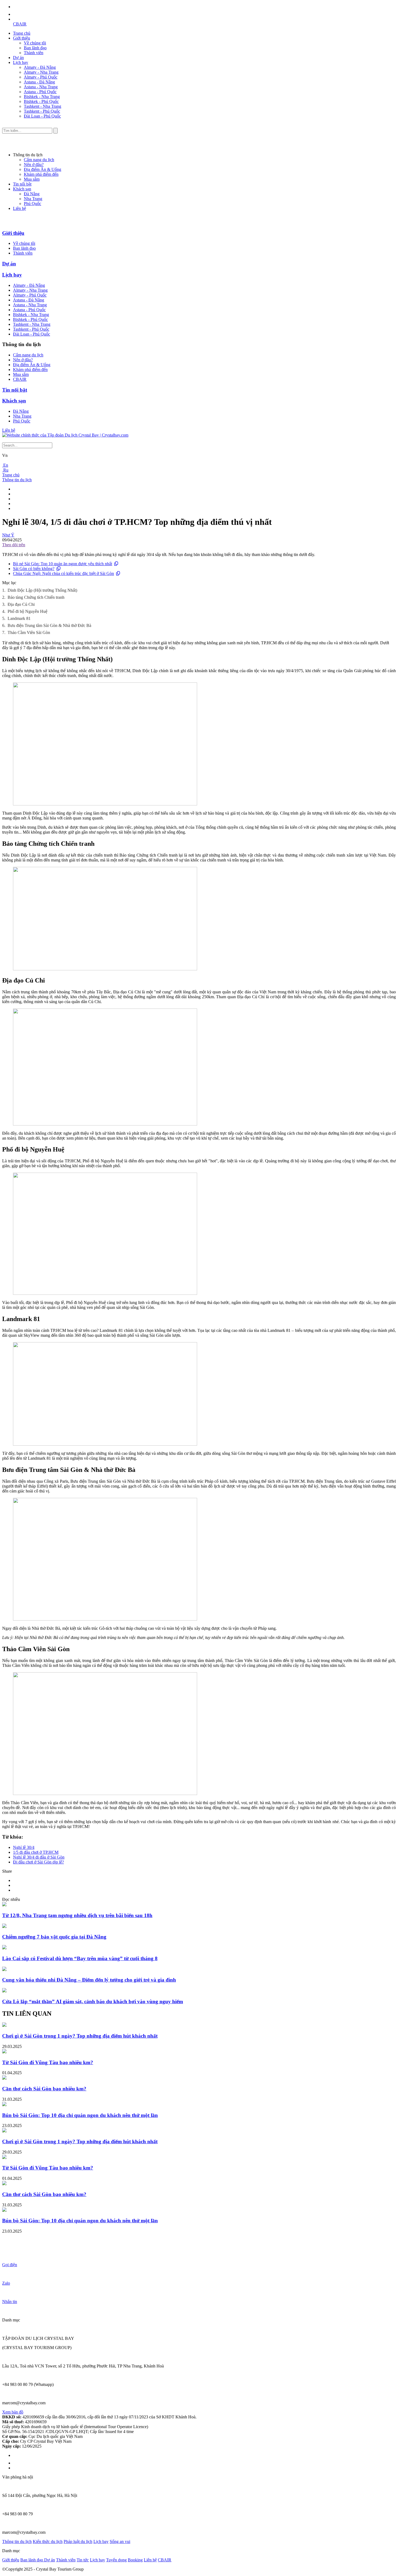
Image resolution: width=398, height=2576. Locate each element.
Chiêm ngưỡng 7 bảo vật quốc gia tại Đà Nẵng (54, 1937)
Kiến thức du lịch (48, 2541)
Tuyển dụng (116, 2560)
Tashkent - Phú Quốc (42, 111)
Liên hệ (19, 208)
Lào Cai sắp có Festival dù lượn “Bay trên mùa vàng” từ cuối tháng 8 (80, 1958)
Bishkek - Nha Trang (42, 97)
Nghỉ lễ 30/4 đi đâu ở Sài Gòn (39, 1857)
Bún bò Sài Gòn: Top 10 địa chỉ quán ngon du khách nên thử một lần (80, 2115)
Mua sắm (32, 179)
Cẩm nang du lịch (39, 160)
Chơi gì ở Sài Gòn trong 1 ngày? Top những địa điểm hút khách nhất (80, 2036)
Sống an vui (120, 2541)
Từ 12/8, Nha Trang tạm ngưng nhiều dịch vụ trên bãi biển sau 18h (77, 1915)
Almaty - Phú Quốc (41, 77)
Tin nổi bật (22, 184)
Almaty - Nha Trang (41, 72)
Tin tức (83, 2560)
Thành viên (34, 53)
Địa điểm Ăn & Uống (43, 169)
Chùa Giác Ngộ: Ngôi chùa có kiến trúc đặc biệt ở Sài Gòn (63, 573)
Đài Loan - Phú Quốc (42, 116)
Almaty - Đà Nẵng (40, 67)
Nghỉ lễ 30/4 (24, 1847)
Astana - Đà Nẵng (39, 82)
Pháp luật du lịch (78, 2541)
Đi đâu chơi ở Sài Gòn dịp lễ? (38, 1862)
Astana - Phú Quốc (40, 92)
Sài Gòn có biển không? (34, 569)
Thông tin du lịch (17, 480)
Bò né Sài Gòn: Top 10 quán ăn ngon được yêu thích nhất (63, 564)
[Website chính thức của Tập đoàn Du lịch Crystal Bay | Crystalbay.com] (65, 435)
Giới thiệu (22, 38)
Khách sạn (22, 189)
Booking (135, 2560)
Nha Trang (33, 199)
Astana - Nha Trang (41, 87)
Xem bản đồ (13, 2412)
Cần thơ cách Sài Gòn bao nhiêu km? (44, 2089)
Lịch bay (21, 62)
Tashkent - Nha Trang (43, 106)
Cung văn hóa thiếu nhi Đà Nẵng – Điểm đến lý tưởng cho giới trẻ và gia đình (89, 1980)
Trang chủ (22, 33)
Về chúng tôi (35, 43)
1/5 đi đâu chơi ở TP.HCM (36, 1852)
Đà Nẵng (32, 194)
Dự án (18, 58)
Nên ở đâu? (34, 165)
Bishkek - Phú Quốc (41, 101)
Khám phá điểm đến (41, 174)
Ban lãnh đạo (35, 48)
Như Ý (8, 535)
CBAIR (20, 24)
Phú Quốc (32, 204)
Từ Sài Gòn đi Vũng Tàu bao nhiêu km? (48, 2062)
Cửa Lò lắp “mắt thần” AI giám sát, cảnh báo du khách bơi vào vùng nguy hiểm (93, 2001)
